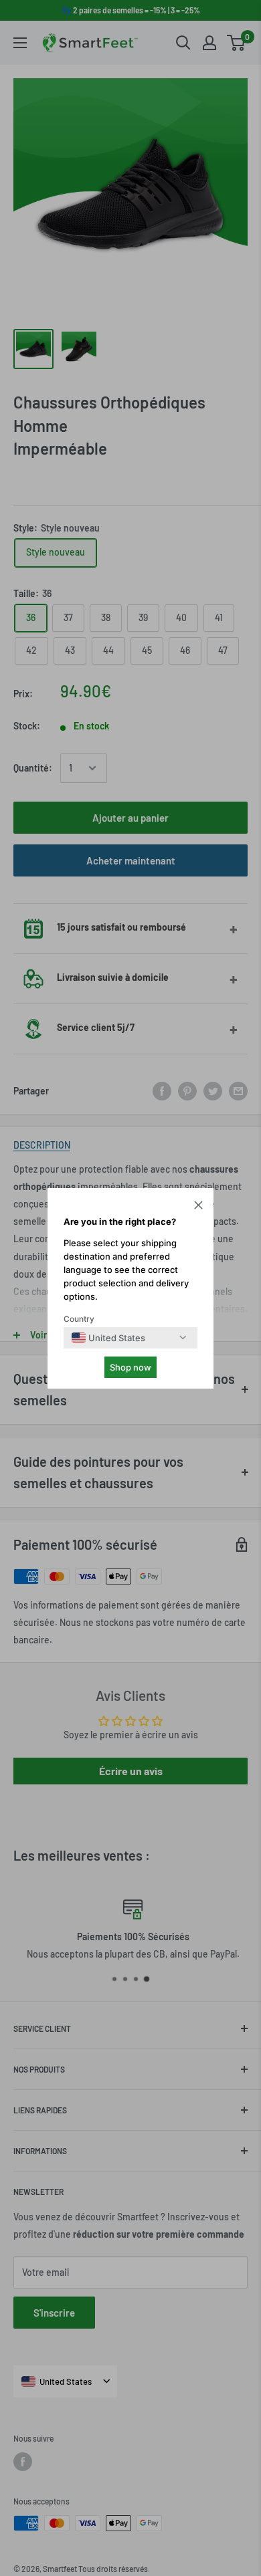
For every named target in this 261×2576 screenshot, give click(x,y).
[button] (198, 1207)
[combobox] (108, 1338)
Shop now (130, 1367)
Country (79, 1319)
